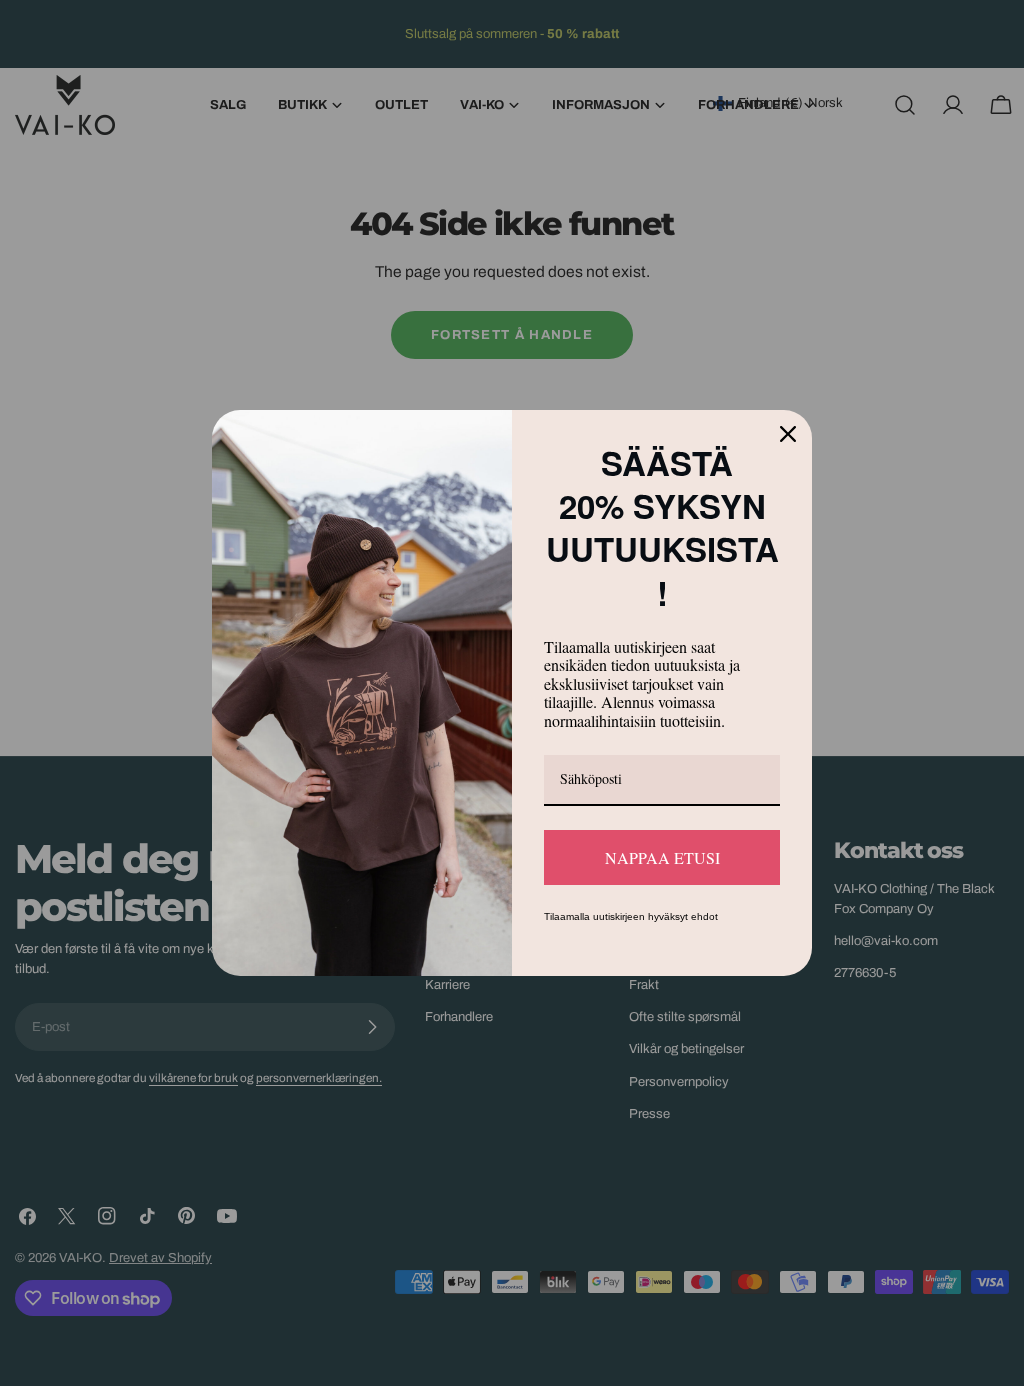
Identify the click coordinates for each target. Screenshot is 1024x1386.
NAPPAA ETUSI (662, 832)
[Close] (788, 458)
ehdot (704, 892)
